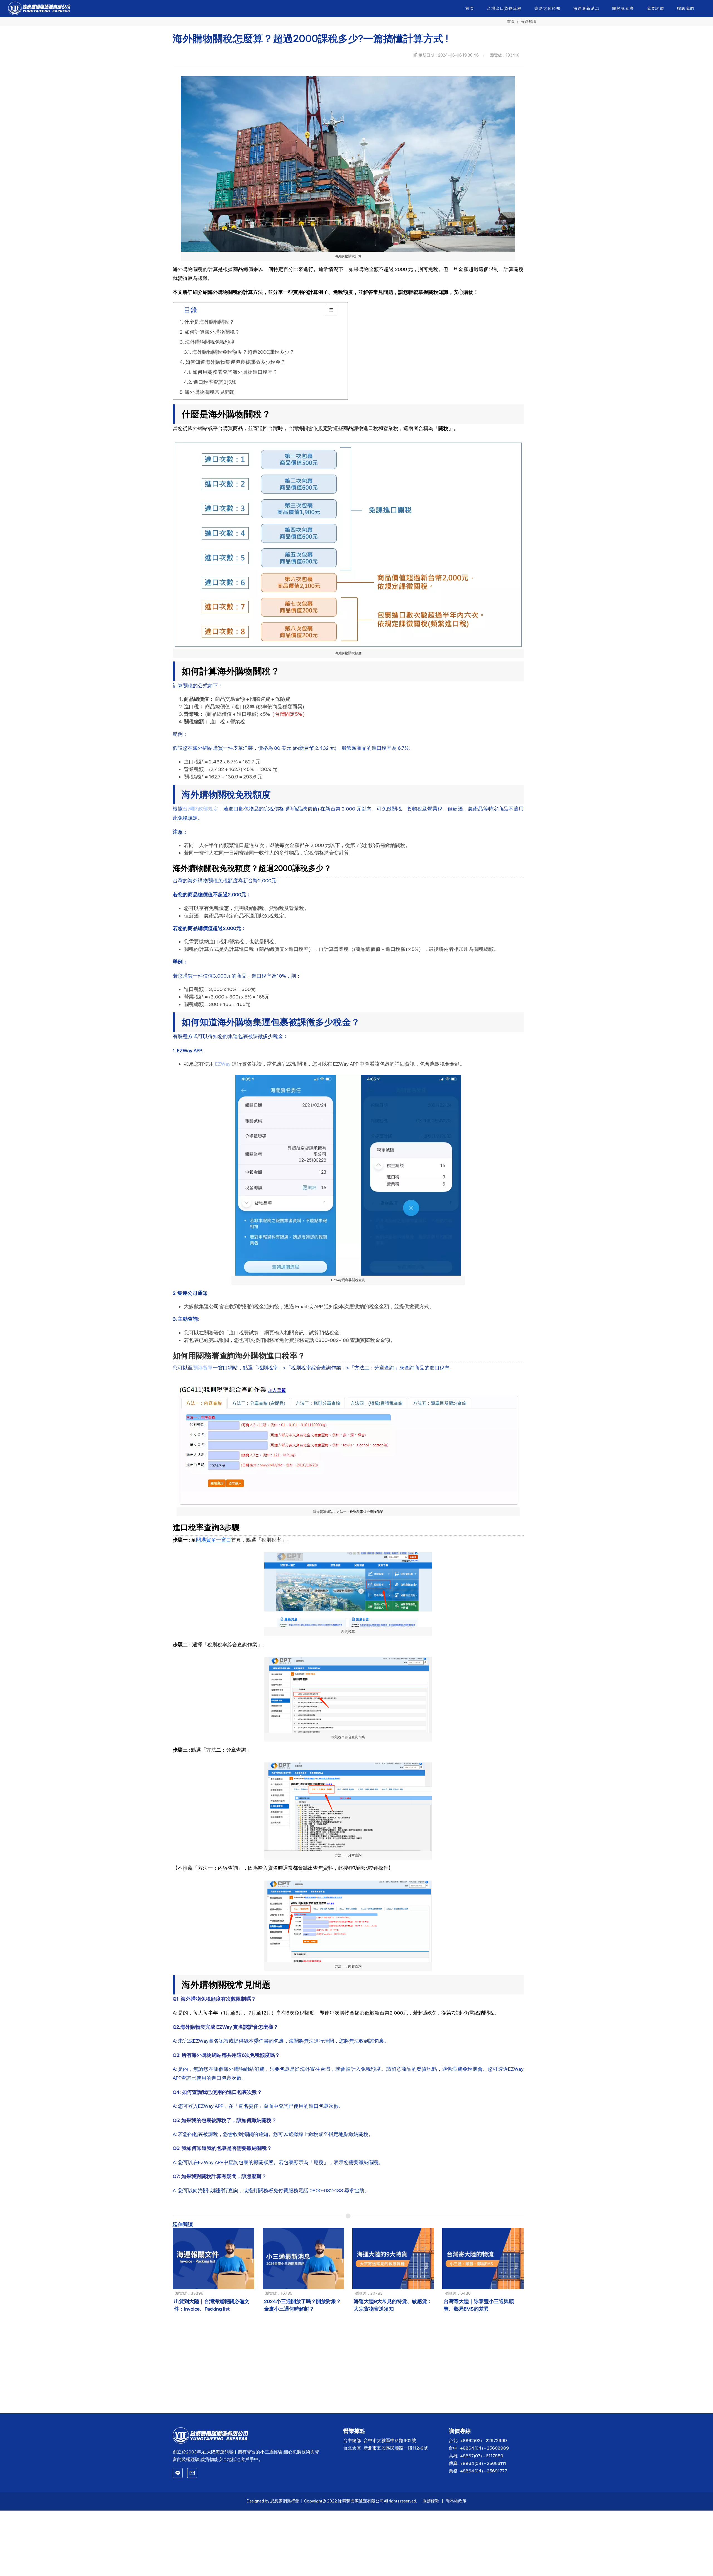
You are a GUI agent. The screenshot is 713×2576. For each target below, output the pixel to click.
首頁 (511, 21)
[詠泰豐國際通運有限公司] (248, 2435)
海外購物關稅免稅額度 (210, 342)
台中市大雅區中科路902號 (390, 2441)
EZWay (223, 1064)
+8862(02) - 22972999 (484, 2441)
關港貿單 (203, 1368)
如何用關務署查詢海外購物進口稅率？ (235, 372)
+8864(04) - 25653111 (483, 2463)
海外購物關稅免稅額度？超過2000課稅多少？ (243, 352)
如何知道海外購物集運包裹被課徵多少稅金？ (235, 362)
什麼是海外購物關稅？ (209, 322)
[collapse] (331, 310)
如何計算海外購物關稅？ (212, 332)
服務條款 (431, 2501)
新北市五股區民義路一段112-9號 (396, 2448)
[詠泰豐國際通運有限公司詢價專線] (178, 2473)
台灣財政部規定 (200, 809)
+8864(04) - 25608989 (484, 2448)
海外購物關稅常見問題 (210, 392)
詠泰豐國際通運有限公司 (361, 2501)
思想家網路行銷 (285, 2501)
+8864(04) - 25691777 (484, 2471)
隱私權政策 (456, 2501)
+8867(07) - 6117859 (482, 2456)
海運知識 (528, 21)
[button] (548, 8)
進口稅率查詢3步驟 (215, 382)
